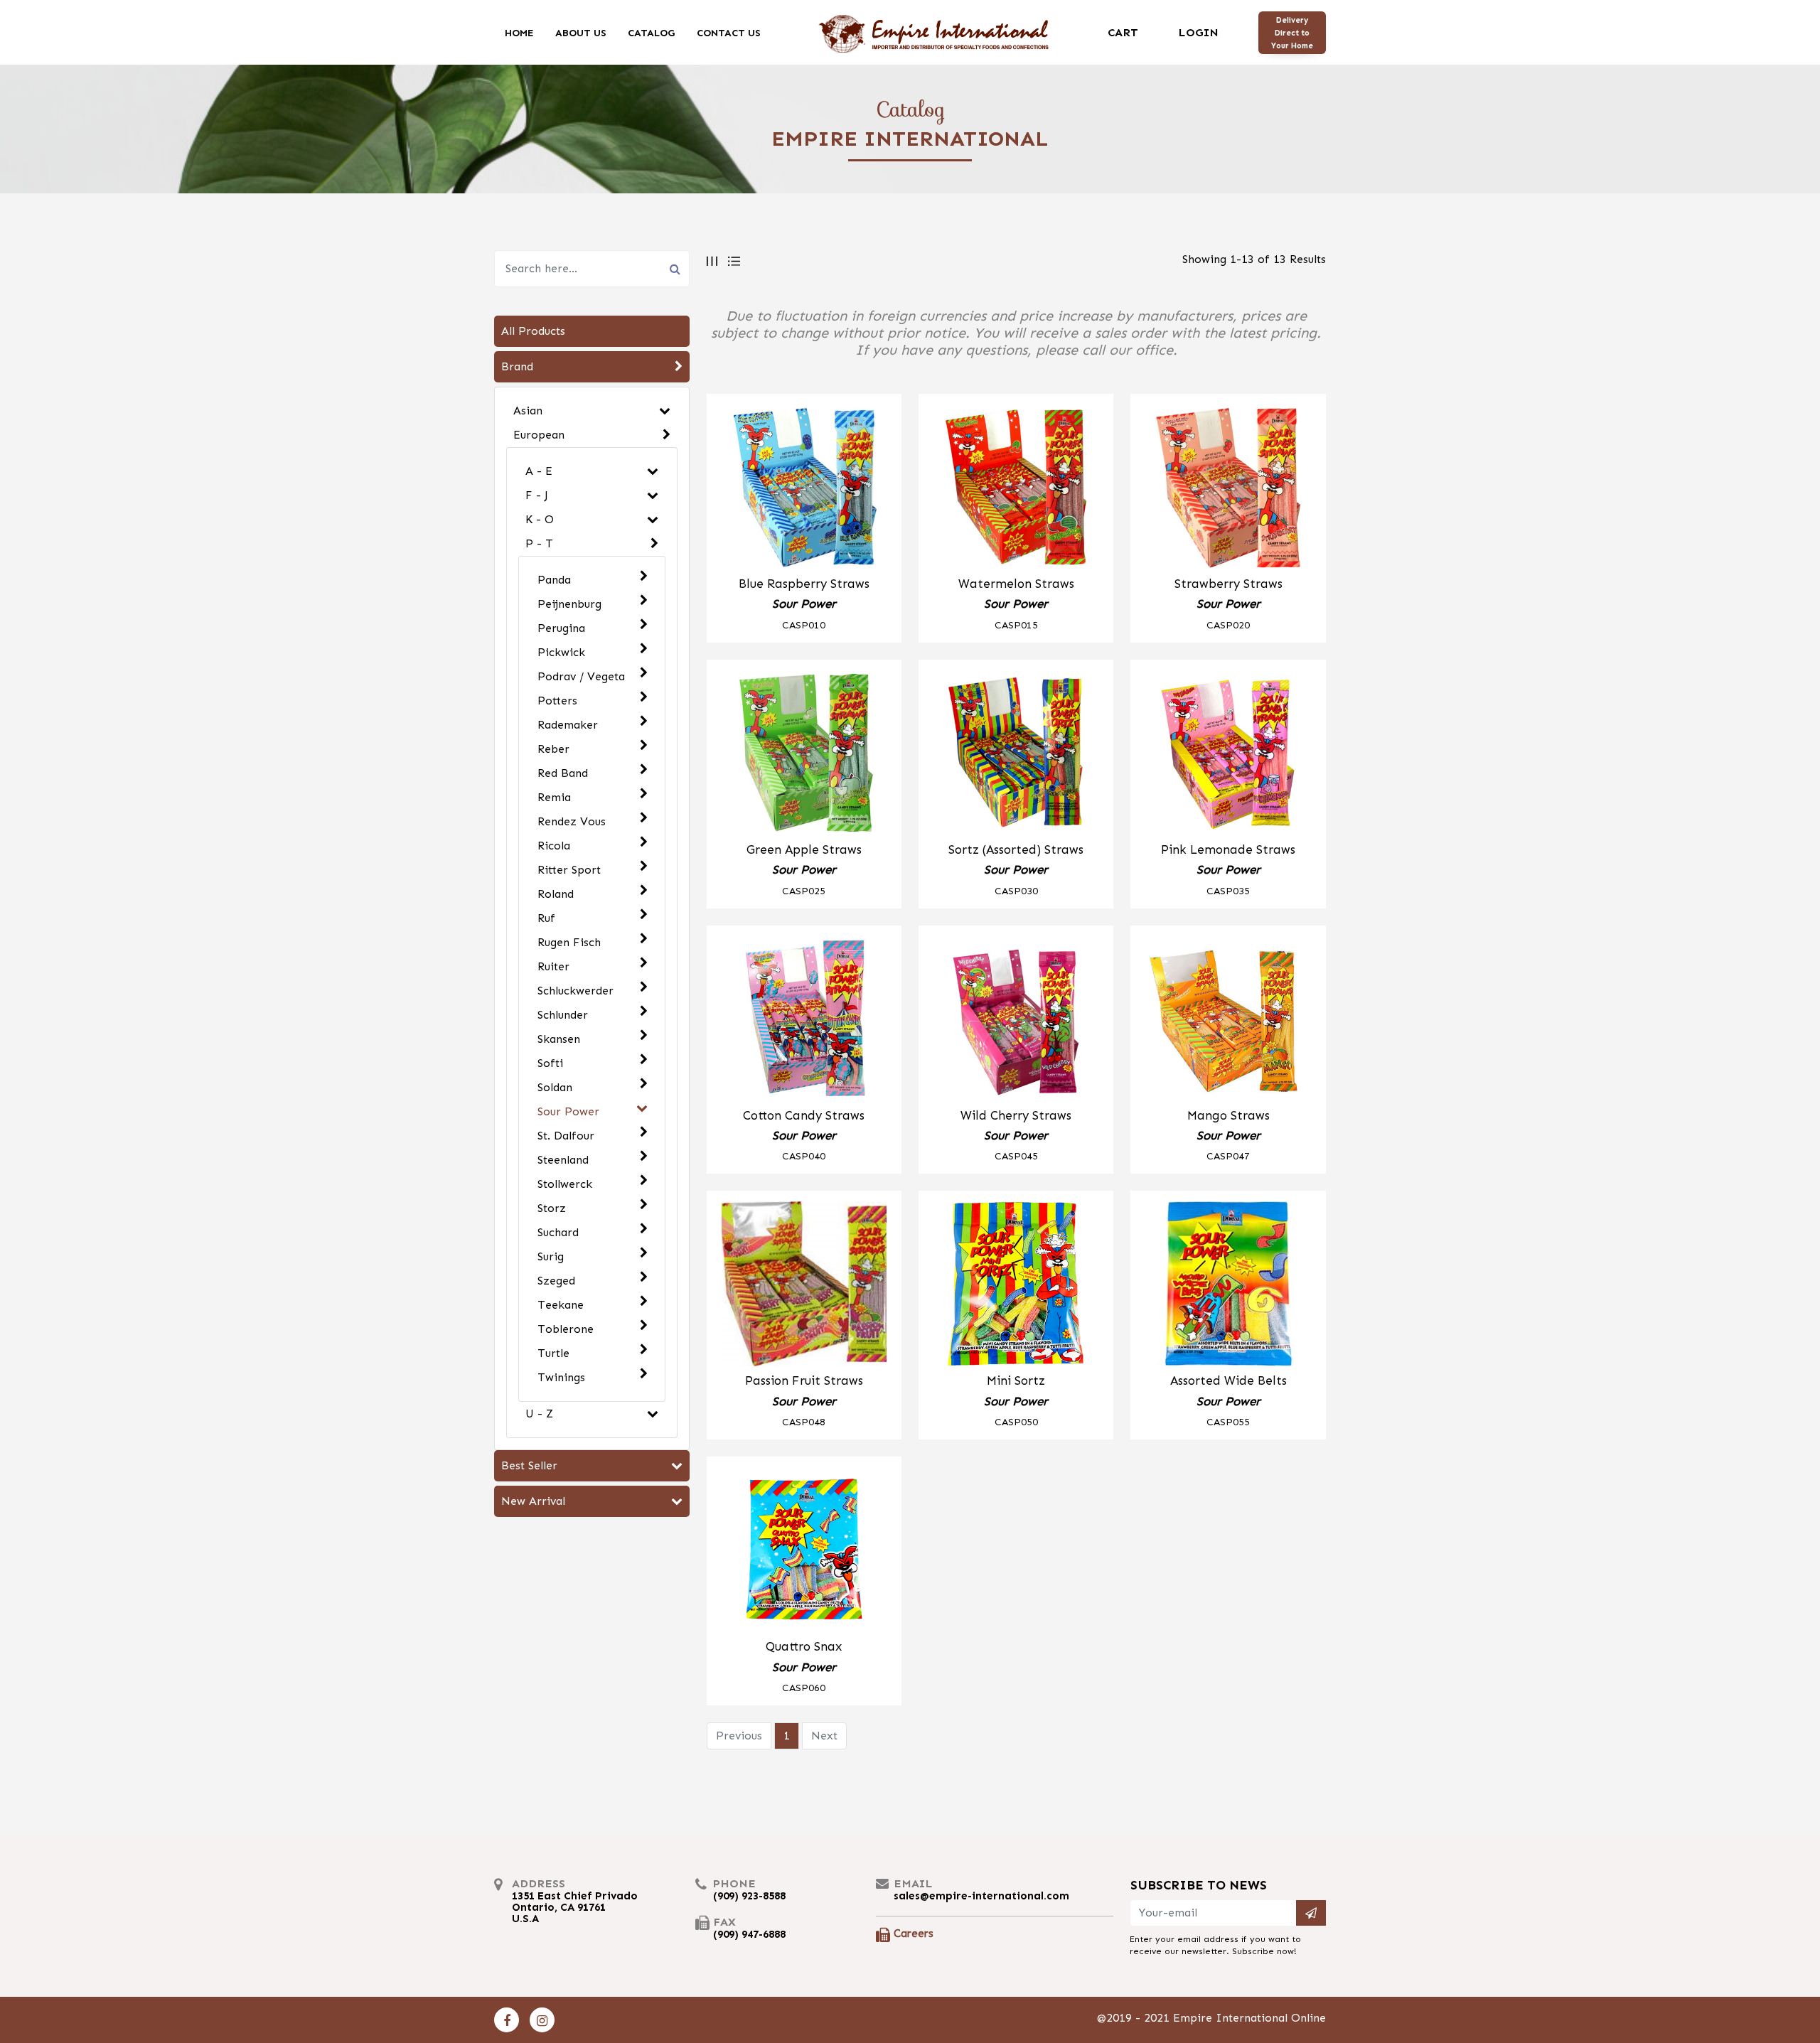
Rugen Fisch (569, 942)
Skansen (559, 1039)
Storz (552, 1208)
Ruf (546, 918)
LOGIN (1198, 32)
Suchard (558, 1232)
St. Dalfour (566, 1136)
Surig (551, 1256)
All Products (533, 331)
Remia (554, 797)
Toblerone (566, 1329)
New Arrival (533, 1501)
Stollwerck (565, 1184)
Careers (914, 1934)
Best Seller (529, 1465)
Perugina (561, 628)
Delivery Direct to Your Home (1292, 33)
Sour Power (568, 1111)
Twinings (561, 1377)
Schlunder (563, 1015)
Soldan (555, 1087)
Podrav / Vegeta (581, 676)
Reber (553, 749)
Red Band (563, 773)
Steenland (563, 1160)
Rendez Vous (572, 821)
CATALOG (652, 32)
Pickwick (561, 652)
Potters (557, 701)
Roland (556, 894)
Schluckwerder (576, 991)
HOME (519, 32)
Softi (550, 1063)
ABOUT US (581, 32)
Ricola (554, 846)
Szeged (556, 1281)
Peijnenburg (569, 604)
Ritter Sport (569, 870)
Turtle (553, 1353)
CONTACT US (729, 32)
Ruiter (553, 966)
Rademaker (568, 725)
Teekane (561, 1305)
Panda (554, 580)
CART (1123, 32)
